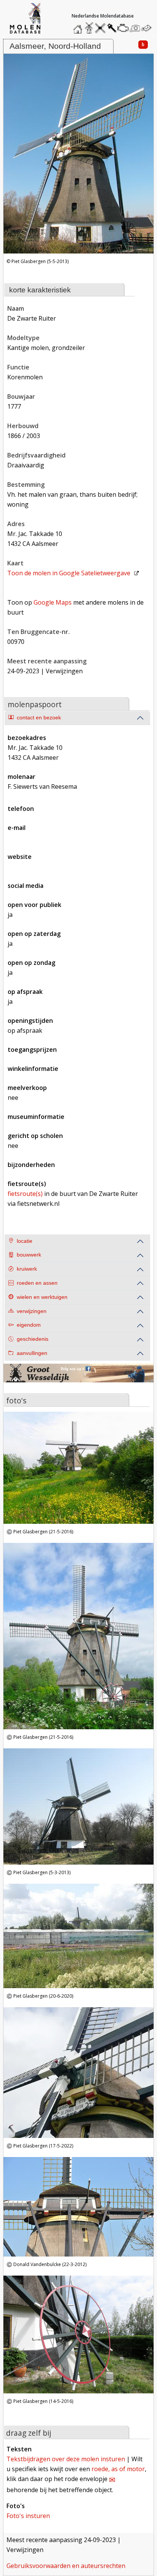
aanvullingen (32, 1353)
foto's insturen (28, 2516)
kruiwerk (27, 1269)
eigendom (29, 1325)
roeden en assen (37, 1283)
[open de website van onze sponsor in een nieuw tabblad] (78, 1378)
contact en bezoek (39, 718)
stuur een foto (135, 28)
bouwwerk (29, 1255)
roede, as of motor (118, 2469)
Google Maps (53, 602)
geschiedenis (33, 1339)
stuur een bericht (148, 28)
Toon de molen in (69, 573)
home (79, 26)
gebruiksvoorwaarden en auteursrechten (66, 2566)
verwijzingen (32, 1311)
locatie (25, 1241)
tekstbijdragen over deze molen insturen (66, 2459)
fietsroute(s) (25, 1194)
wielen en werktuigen (42, 1297)
